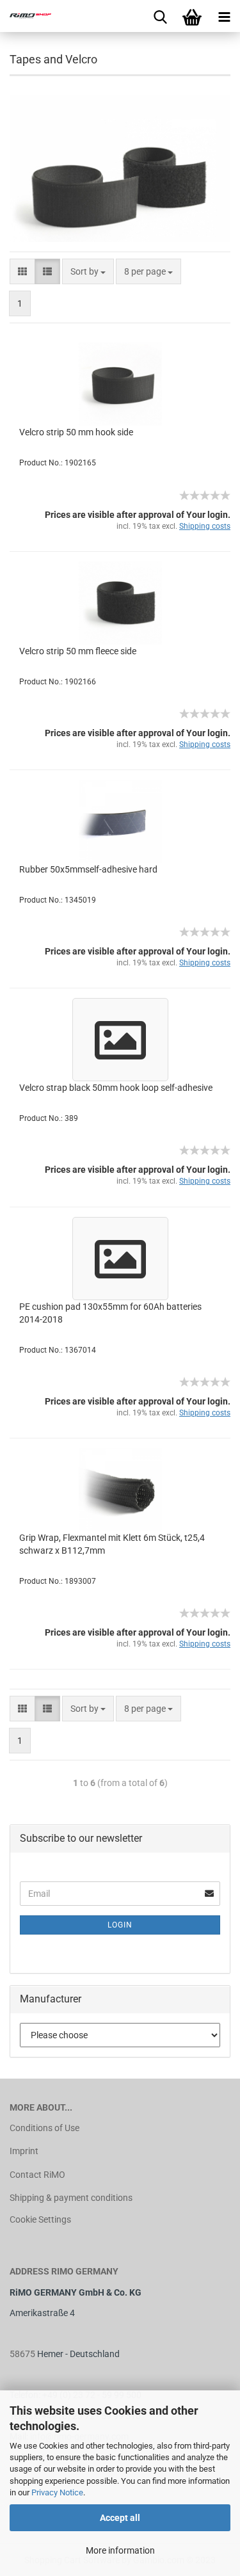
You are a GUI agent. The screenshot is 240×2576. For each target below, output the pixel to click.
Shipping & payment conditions (71, 2198)
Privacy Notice (57, 2492)
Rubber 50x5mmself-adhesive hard (88, 869)
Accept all (120, 2518)
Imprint (24, 2151)
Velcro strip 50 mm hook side (76, 432)
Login (120, 1925)
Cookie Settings (40, 2219)
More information (120, 2550)
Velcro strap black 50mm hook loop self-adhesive (116, 1088)
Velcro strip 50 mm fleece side (78, 651)
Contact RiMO (37, 2175)
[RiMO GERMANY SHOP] (26, 16)
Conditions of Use (44, 2128)
